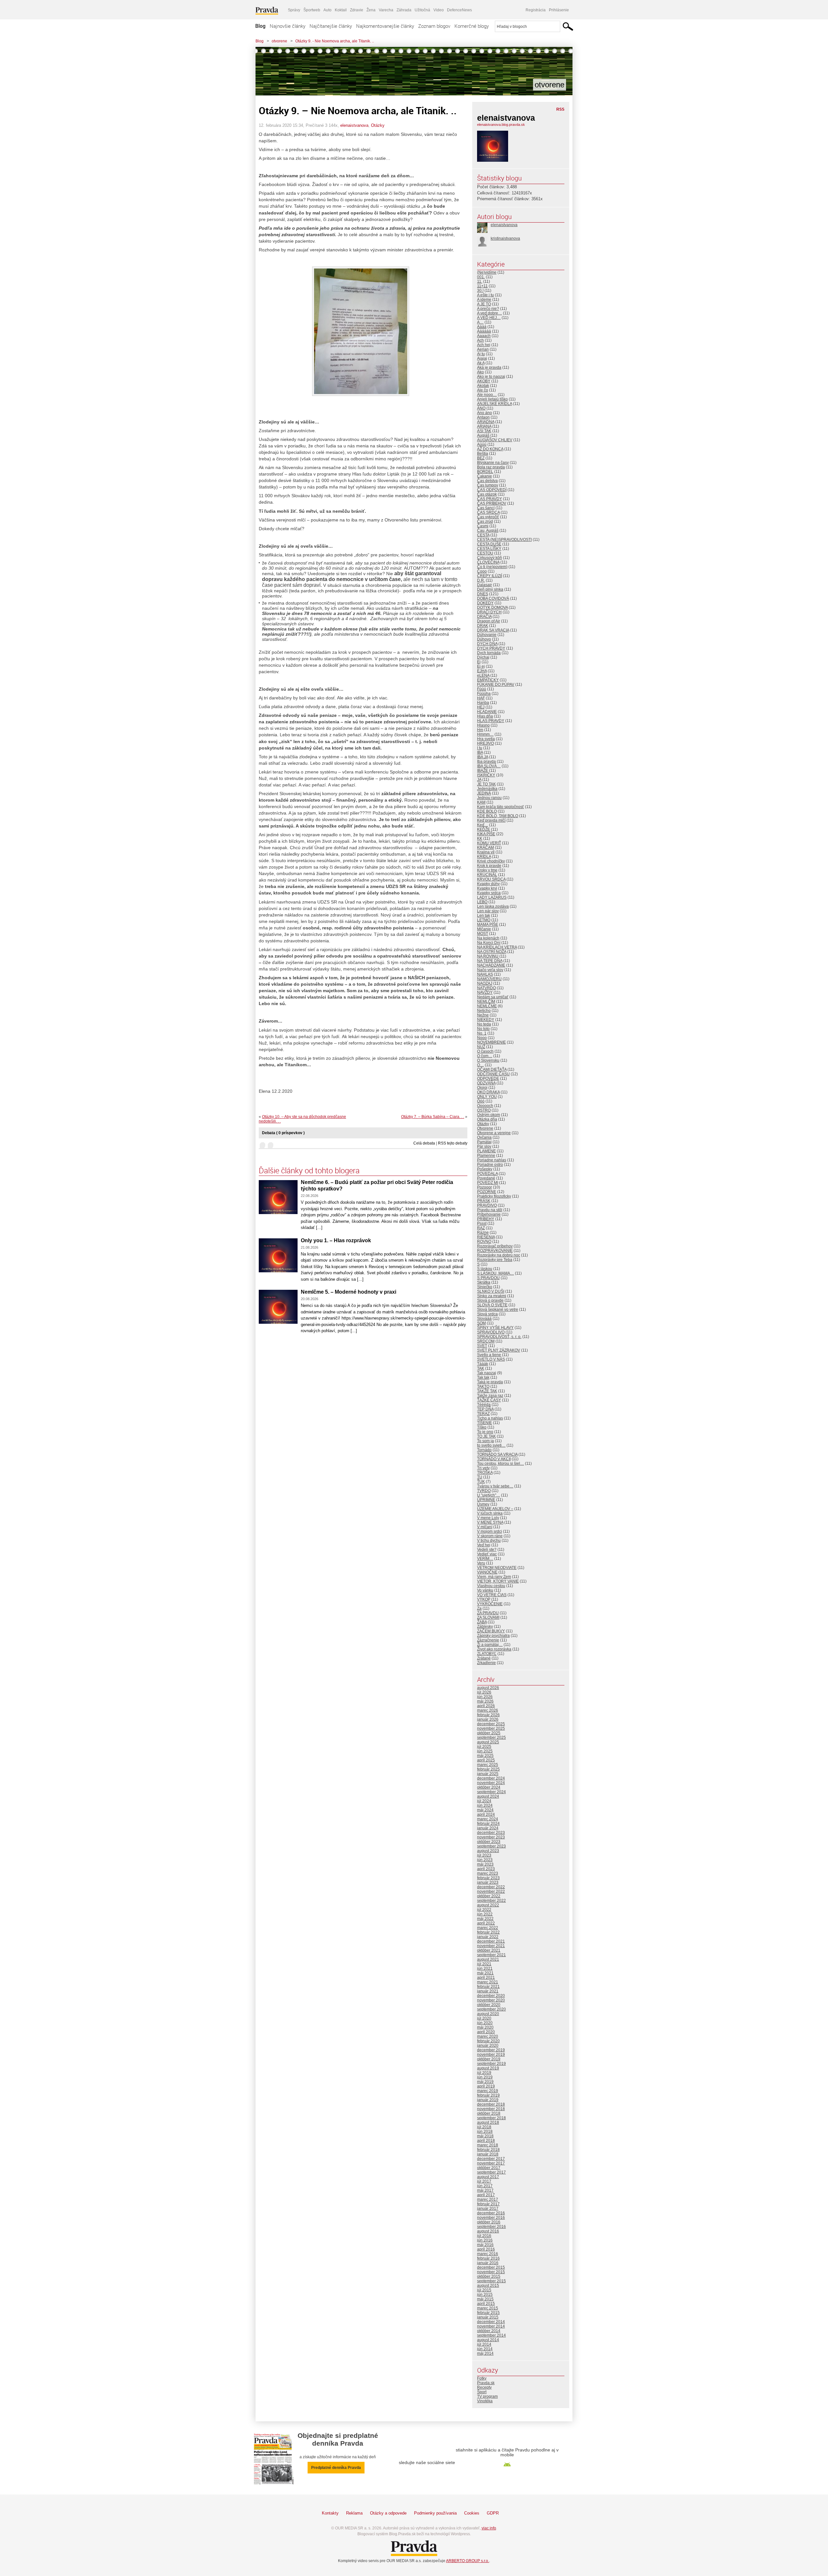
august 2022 (488, 1905)
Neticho (484, 1011)
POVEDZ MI (488, 1183)
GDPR (493, 2513)
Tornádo (484, 1450)
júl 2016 (484, 2236)
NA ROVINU (488, 956)
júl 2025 (484, 1747)
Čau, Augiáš (488, 531)
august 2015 (488, 2286)
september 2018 (491, 2118)
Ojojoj (482, 1088)
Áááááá (484, 331)
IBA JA (483, 757)
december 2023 (491, 1833)
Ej (479, 662)
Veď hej (484, 1545)
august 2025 (488, 1742)
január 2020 (488, 2045)
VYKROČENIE (490, 1604)
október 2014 (489, 2331)
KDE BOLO (487, 811)
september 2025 (491, 1737)
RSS (560, 109)
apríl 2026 (486, 1706)
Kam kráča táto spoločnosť (501, 807)
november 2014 (491, 2326)
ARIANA (484, 426)
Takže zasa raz (490, 1396)
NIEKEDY (486, 1020)
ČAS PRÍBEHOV (492, 503)
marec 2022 (488, 1928)
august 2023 (488, 1851)
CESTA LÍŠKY (489, 549)
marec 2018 (488, 2145)
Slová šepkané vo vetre (498, 1310)
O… (480, 1065)
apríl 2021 (486, 1978)
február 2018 (488, 2150)
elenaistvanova (354, 125)
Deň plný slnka (490, 589)
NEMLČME (487, 1006)
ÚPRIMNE (486, 1500)
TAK (481, 1368)
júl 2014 (484, 2344)
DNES (483, 594)
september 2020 (491, 2009)
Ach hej (484, 345)
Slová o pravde (490, 1300)
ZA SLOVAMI (488, 1617)
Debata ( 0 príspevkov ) (283, 1133)
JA (479, 780)
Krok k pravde (489, 866)
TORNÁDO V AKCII (494, 1459)
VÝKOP (484, 1599)
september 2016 (491, 2227)
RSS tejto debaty (453, 1143)
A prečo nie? (488, 309)
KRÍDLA (484, 857)
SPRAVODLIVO (491, 1332)
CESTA (483, 535)
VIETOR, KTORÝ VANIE (498, 1581)
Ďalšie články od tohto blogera (309, 1170)
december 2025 (491, 1724)
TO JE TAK (486, 1436)
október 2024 (489, 1787)
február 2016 (488, 2258)
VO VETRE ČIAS (492, 1595)
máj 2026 (485, 1701)
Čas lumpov (488, 485)
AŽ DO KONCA (490, 449)
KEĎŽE (484, 829)
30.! (480, 290)
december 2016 (491, 2213)
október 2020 (489, 2005)
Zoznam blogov (434, 26)
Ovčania (484, 1137)
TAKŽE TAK (487, 1391)
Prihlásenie (559, 10)
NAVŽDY (485, 992)
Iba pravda (486, 762)
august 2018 (488, 2122)
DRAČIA (484, 617)
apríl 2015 (486, 2304)
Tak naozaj (487, 1373)
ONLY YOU (487, 1097)
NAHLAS (485, 974)
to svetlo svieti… (491, 1445)
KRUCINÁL (487, 875)
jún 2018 (485, 2132)
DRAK (483, 626)
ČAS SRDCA (488, 512)
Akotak (483, 386)
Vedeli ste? (487, 1550)
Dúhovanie (487, 635)
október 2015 (489, 2276)
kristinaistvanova (505, 238)
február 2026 (488, 1715)
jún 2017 (485, 2186)
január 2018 (488, 2154)
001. (481, 277)
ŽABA (482, 1622)
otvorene (279, 41)
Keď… (483, 825)
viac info (489, 2528)
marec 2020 (488, 2036)
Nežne (483, 1015)
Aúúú (482, 444)
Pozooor (485, 1187)
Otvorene (485, 1128)
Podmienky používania (435, 2513)
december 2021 (491, 1941)
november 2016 (491, 2218)
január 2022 (488, 1937)
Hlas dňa (485, 716)
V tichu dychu (489, 1540)
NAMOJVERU (489, 979)
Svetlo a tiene (489, 1355)
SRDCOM (486, 1341)
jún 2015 (485, 2295)
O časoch (485, 1051)
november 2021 (491, 1946)
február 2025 (488, 1769)
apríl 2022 (486, 1923)
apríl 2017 (486, 2195)
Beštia (483, 454)
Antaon (483, 417)
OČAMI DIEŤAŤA (492, 1069)
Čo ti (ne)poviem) (492, 567)
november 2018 (491, 2109)
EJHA (482, 671)
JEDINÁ (484, 793)
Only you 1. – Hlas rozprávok (336, 1240)
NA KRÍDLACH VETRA (497, 947)
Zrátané (484, 1658)
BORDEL (485, 472)
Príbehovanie (489, 1214)
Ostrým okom (489, 1115)
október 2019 (489, 2059)
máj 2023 (485, 1864)
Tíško (482, 1427)
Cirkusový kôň (490, 558)
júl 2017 (484, 2181)
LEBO (482, 902)
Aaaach (484, 336)
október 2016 (489, 2222)
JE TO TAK (486, 784)
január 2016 (488, 2263)
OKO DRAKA (488, 1092)
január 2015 (488, 2317)
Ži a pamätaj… (490, 1645)
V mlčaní (485, 1527)
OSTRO (484, 1110)
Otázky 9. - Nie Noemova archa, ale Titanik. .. (335, 41)
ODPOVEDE (488, 1079)
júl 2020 (484, 2018)
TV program (487, 2396)
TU (480, 1477)
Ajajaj (482, 358)
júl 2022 (484, 1910)
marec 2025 (488, 1765)
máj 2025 (485, 1756)
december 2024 (491, 1778)
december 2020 (491, 1996)
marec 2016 (488, 2254)
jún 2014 (485, 2349)
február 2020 (488, 2041)
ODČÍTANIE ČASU (493, 1074)
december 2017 (491, 2159)
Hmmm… (485, 734)
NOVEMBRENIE (491, 1042)
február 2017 (488, 2204)
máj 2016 (485, 2245)
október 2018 (489, 2113)
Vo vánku (485, 1590)
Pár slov (484, 1146)
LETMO (484, 920)
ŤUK (481, 1482)
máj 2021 (485, 1973)
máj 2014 (485, 2353)
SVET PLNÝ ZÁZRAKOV (499, 1350)
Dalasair (485, 585)
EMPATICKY (488, 680)
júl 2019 (484, 2073)
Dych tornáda (489, 653)
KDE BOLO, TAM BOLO (498, 816)
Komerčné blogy (472, 26)
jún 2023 (485, 1860)
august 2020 (488, 2014)
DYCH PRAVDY (491, 648)
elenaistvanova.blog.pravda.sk (501, 125)
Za (479, 1608)
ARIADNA (486, 422)
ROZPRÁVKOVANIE (495, 1251)
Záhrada (404, 10)
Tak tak (483, 1377)
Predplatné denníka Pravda (336, 2468)
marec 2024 (488, 1819)
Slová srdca (487, 1314)
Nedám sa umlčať (493, 997)
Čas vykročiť (488, 517)
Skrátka (484, 1282)
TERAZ (483, 1414)
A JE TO (484, 304)
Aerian (483, 349)
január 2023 (488, 1882)
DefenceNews (459, 10)
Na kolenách (488, 938)
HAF (481, 698)
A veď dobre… (490, 313)
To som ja (485, 1441)
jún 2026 (485, 1697)
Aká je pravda (489, 367)
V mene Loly (488, 1518)
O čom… (485, 1056)
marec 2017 (488, 2199)
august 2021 (488, 1959)
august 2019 (488, 2068)
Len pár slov (488, 911)
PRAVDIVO (487, 1205)
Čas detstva (487, 481)
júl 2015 (484, 2290)
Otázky (378, 125)
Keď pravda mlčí (491, 820)
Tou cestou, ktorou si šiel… (501, 1463)
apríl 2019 (486, 2086)
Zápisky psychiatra (493, 1636)
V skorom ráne (490, 1536)
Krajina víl (486, 852)
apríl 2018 (486, 2141)
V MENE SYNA (490, 1522)
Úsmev (483, 1504)
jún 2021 (485, 1968)
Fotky (482, 2378)
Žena (371, 10)
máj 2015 (485, 2299)
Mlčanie (484, 929)
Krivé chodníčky (491, 861)
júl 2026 (484, 1692)
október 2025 (489, 1733)
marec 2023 (488, 1873)
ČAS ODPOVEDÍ (492, 490)
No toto (483, 1029)
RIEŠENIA (486, 1237)
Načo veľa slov (490, 970)
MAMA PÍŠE (488, 925)
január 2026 (488, 1719)
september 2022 (491, 1901)
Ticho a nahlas (490, 1418)
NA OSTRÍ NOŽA (492, 952)
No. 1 (482, 1033)
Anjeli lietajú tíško (492, 399)
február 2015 (488, 2313)
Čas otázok (487, 494)
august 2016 (488, 2231)
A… (480, 322)
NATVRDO (486, 988)
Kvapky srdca (489, 893)
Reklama (354, 2513)
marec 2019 (488, 2091)
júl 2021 (484, 1964)
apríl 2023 (486, 1869)
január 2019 (488, 2100)
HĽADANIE (487, 712)
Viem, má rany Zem (494, 1577)
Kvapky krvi (487, 888)
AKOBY (484, 381)
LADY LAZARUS (492, 897)
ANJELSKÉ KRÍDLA (495, 404)
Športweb (312, 10)
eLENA (483, 675)
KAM (481, 802)
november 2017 (491, 2163)
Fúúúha (484, 694)
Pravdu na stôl (490, 1210)
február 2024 (488, 1824)
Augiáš (483, 435)
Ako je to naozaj (491, 377)
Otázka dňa (487, 1119)
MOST (483, 934)
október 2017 (489, 2168)
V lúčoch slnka (490, 1513)
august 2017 (488, 2177)
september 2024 (491, 1792)
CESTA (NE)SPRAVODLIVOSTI (504, 540)
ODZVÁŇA (486, 1083)
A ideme (484, 300)
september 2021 (491, 1955)
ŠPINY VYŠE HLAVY (495, 1328)
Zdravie (357, 10)
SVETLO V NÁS (491, 1359)
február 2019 (488, 2095)
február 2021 (488, 1987)
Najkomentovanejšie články (385, 26)
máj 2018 (485, 2136)
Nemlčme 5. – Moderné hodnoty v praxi (349, 1292)
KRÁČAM (485, 848)
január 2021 (488, 1991)
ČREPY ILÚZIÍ (490, 576)
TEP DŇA (485, 1409)
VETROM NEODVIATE (497, 1568)
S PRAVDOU (488, 1278)
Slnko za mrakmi (492, 1296)
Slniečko (485, 1287)
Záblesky (485, 1627)
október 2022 (489, 1896)
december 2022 (491, 1887)
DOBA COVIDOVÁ (493, 598)
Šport (482, 2392)
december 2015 (491, 2267)
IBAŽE (483, 771)
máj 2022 (485, 1919)
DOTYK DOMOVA (492, 608)
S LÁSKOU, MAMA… (496, 1273)
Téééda (484, 1405)
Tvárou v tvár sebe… (495, 1486)
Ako (480, 372)
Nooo (482, 1038)
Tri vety (483, 1468)
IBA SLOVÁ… (489, 766)
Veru (481, 1563)
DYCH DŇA (487, 644)
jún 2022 (485, 1914)
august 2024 (488, 1796)
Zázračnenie (488, 1640)
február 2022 (488, 1932)
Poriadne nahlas (492, 1160)
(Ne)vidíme (487, 272)
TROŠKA (485, 1473)
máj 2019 (485, 2082)
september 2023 (491, 1846)
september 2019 (491, 2064)
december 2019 (491, 2050)
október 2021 (489, 1950)
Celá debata (424, 1143)
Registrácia (536, 10)
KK (480, 839)
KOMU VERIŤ (489, 843)
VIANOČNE (487, 1572)
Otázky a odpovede (388, 2513)
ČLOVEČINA (488, 562)
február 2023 (488, 1878)
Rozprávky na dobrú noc (499, 1255)
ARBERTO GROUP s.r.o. (468, 2561)
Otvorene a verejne (494, 1133)
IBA (480, 752)
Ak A (481, 363)
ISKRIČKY (486, 775)
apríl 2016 (486, 2249)
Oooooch (485, 1106)
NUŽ (481, 1047)
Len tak (484, 915)
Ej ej (481, 666)
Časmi (483, 526)
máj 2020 (485, 2027)
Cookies (472, 2513)
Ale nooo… (487, 395)
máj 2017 (485, 2190)
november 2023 (491, 1837)
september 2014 (491, 2335)
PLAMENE (486, 1151)
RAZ (481, 1228)
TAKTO (483, 1387)
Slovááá (484, 1319)
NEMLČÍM (486, 1002)
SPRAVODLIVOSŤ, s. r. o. (499, 1337)
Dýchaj (483, 657)
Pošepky (485, 1169)
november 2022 (491, 1891)
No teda (484, 1024)
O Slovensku (488, 1060)
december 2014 (491, 2322)
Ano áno (485, 413)
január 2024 (488, 1828)
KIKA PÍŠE (486, 834)
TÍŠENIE (485, 1423)
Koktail (341, 10)
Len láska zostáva (493, 906)
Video (439, 10)
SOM (481, 1323)
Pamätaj (484, 1142)
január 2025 (488, 1774)
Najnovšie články (288, 26)
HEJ (481, 707)
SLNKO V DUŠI (491, 1291)
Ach (480, 340)
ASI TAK (484, 431)
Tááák (483, 1364)
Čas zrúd (485, 521)
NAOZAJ (485, 983)
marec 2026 (488, 1710)
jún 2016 (485, 2240)
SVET (482, 1346)
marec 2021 (488, 1982)
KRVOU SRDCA (491, 879)
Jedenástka (487, 789)
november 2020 (491, 2000)
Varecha (386, 10)
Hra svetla (486, 739)
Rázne (483, 1233)
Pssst (482, 1223)
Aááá (482, 327)
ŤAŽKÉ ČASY (489, 1400)
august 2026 (488, 1688)
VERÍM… (485, 1559)
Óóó (481, 1101)
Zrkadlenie (486, 1663)
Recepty (484, 2387)
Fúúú (482, 689)
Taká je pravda (490, 1382)
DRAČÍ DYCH (489, 612)
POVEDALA (487, 1174)
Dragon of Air (489, 621)
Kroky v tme (487, 870)
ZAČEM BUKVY (491, 1631)
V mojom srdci (490, 1531)
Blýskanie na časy (493, 463)
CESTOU (485, 553)
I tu (480, 748)
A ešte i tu (485, 295)
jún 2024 (485, 1805)
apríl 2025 (486, 1760)
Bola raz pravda (491, 467)
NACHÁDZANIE (491, 965)
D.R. (481, 580)
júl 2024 (484, 1801)
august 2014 (488, 2340)
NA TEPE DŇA (490, 961)
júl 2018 (484, 2127)
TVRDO (484, 1491)
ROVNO (484, 1242)
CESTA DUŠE (489, 544)
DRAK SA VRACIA (493, 630)
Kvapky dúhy (488, 884)
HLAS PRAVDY (491, 721)
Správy (294, 10)
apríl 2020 (486, 2032)
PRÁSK (484, 1201)
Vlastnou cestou (491, 1586)
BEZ (481, 458)
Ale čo (483, 390)
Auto (327, 10)
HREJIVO (485, 743)
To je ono (485, 1432)
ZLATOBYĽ (487, 1654)
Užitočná (422, 10)
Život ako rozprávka (494, 1649)
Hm (480, 730)
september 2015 (491, 2281)
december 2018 (491, 2104)
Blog (260, 26)
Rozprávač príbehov (495, 1246)
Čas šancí (486, 508)
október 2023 (489, 1842)
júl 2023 (484, 1855)
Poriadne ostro (490, 1165)
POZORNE (487, 1192)
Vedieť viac (487, 1554)
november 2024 (491, 1783)
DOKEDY (485, 603)
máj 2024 (485, 1810)
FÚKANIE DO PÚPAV (496, 685)
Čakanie (485, 476)
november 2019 (491, 2055)
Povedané (486, 1178)
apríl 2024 (486, 1814)
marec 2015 (488, 2308)
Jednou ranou (489, 798)
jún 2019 (485, 2077)
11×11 (482, 286)
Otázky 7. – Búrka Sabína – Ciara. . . (433, 1117)
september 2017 (491, 2172)
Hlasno (483, 725)
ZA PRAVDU (488, 1613)
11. (480, 281)
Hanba (483, 703)
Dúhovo (484, 639)
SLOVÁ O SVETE (492, 1305)
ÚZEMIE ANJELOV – (495, 1509)
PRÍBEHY (486, 1219)
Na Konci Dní (489, 943)
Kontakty (330, 2513)
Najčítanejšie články (331, 26)
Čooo (482, 571)
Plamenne (486, 1156)
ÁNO (481, 408)
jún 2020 (485, 2023)
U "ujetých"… (489, 1495)
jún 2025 (485, 1751)
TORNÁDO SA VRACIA (497, 1454)
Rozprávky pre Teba (495, 1260)
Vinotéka (485, 2401)
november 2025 (491, 1728)
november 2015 (491, 2272)
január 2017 (488, 2209)
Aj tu (481, 354)
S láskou (485, 1269)
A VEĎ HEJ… (489, 318)
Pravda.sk (486, 2383)
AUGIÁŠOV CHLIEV (495, 440)
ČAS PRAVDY (490, 499)
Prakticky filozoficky (494, 1196)
